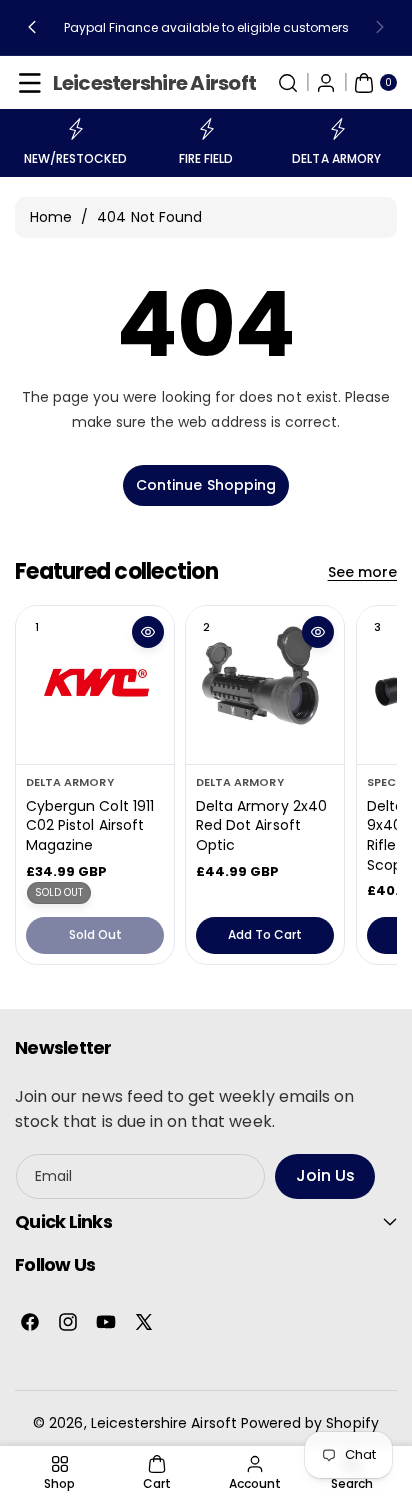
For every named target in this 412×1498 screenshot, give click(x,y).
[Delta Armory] (337, 129)
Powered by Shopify (310, 1423)
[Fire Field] (206, 129)
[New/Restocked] (75, 129)
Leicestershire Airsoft (164, 1423)
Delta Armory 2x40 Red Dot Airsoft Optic (261, 825)
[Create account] (326, 83)
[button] (32, 28)
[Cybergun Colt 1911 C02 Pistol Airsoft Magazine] (95, 685)
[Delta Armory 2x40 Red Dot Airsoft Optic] (265, 685)
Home (51, 217)
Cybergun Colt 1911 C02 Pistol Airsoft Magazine (90, 825)
